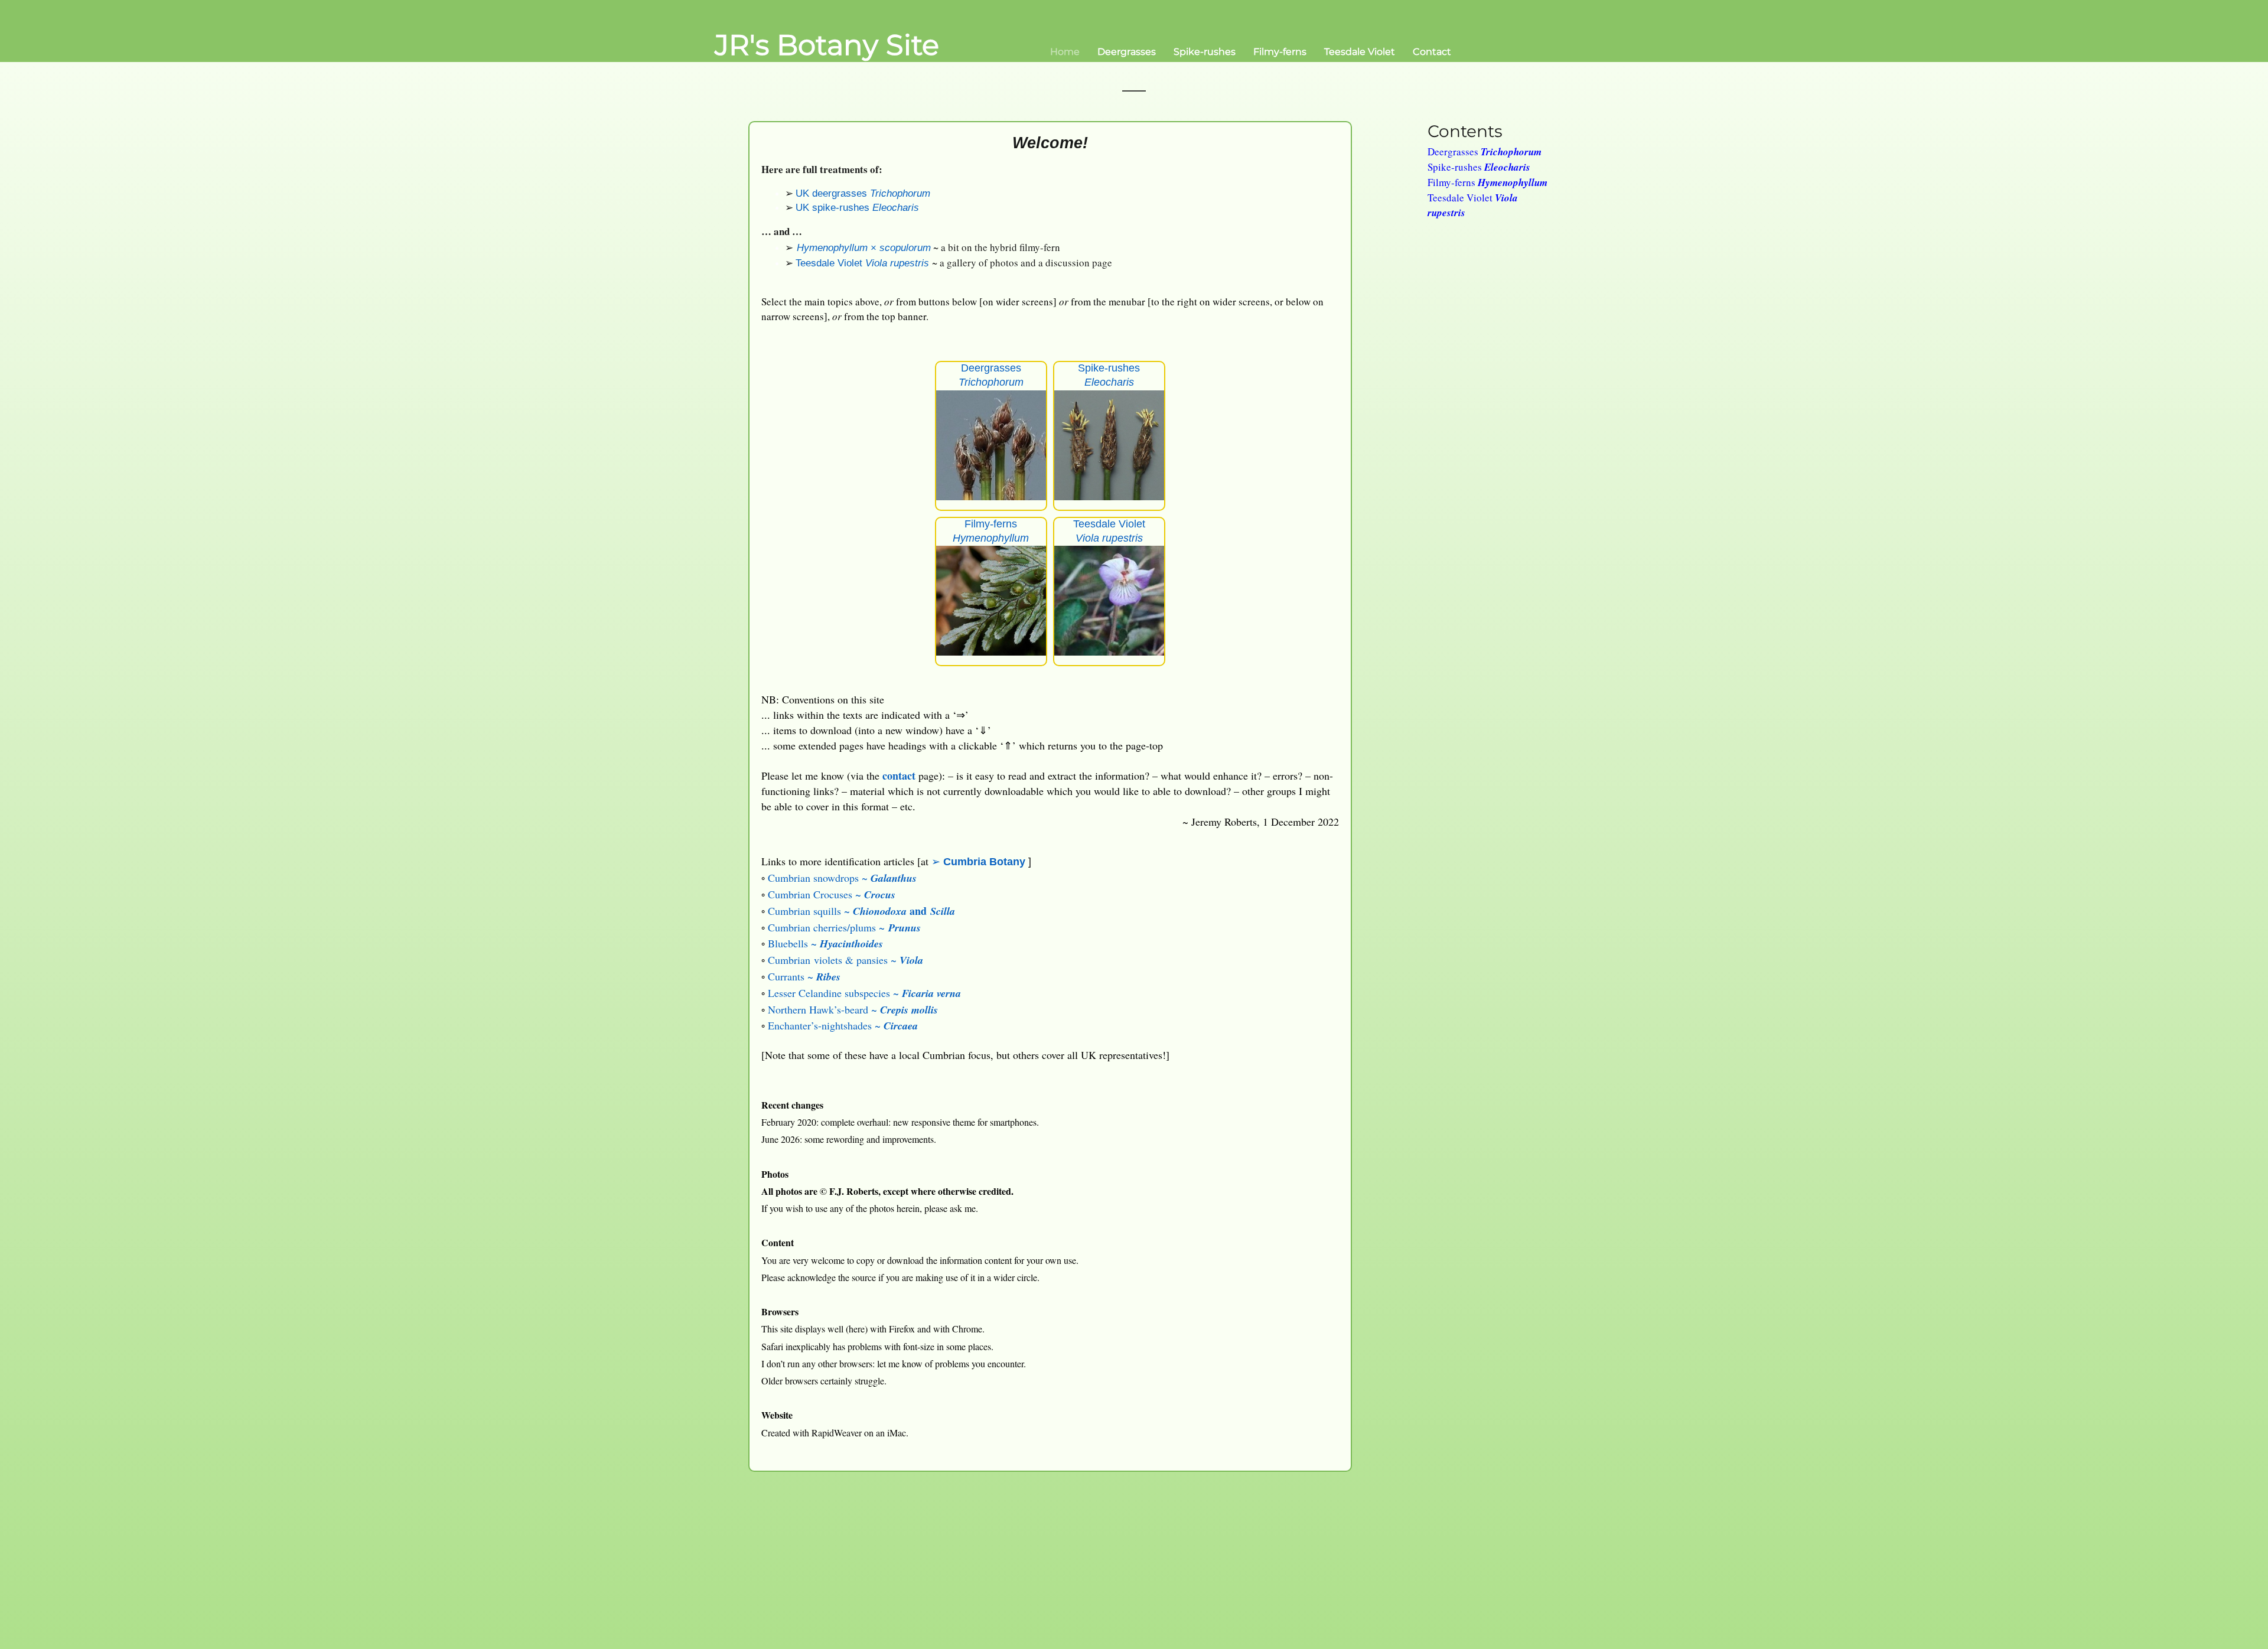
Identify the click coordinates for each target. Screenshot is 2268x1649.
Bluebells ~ (794, 943)
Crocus (880, 894)
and (918, 911)
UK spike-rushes (834, 208)
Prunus (905, 928)
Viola (911, 960)
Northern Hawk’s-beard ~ (824, 1009)
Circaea (901, 1026)
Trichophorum (900, 193)
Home (1065, 52)
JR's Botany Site (827, 45)
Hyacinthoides (851, 944)
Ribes (828, 977)
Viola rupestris (897, 263)
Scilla (943, 911)
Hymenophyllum (832, 248)
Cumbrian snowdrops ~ (819, 878)
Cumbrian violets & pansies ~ (834, 960)
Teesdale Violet (1360, 52)
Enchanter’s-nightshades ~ (826, 1025)
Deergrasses (1127, 52)
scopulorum (905, 248)
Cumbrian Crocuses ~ (816, 894)
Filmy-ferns (1280, 52)
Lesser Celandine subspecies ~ (835, 993)
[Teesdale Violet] (1109, 599)
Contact (1432, 52)
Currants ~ (792, 976)
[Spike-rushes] (1109, 444)
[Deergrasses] (991, 444)
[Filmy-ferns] (991, 599)
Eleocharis (896, 208)
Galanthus (894, 878)
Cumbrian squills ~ (810, 911)
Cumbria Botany (984, 862)
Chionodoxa (880, 911)
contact (899, 775)
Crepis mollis (909, 1010)
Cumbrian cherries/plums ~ (828, 927)
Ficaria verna (931, 993)
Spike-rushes (1205, 52)
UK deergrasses (833, 193)
